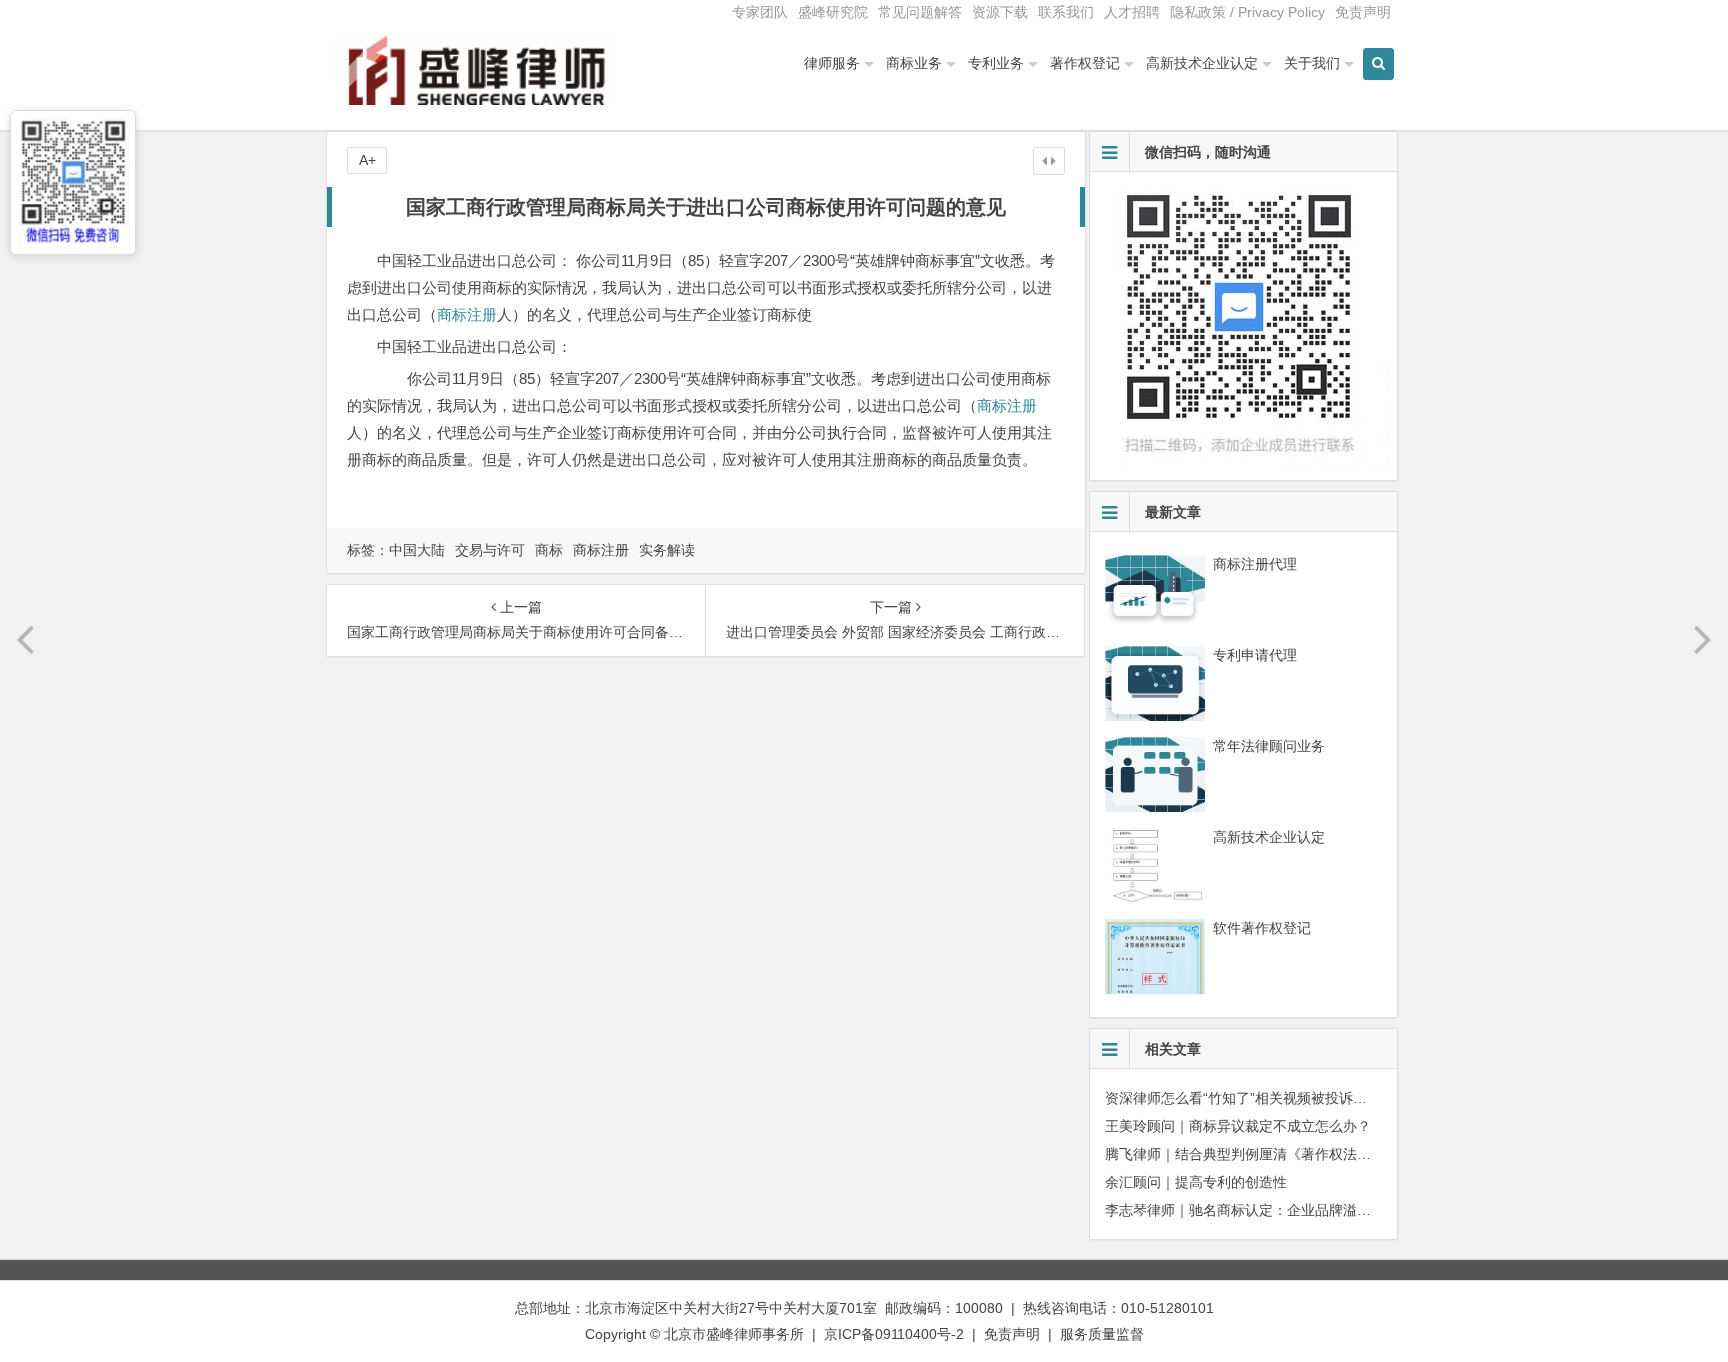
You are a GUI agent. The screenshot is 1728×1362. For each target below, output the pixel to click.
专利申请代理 (1255, 655)
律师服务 (832, 63)
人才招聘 (1132, 12)
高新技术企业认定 (1202, 63)
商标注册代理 (1255, 564)
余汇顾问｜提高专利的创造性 (1196, 1182)
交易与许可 (490, 550)
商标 (549, 550)
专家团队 (760, 12)
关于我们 (1312, 63)
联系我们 (1066, 12)
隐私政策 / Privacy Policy (1247, 12)
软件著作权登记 (1262, 928)
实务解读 (667, 550)
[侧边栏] (1049, 161)
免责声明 (1363, 12)
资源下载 (1000, 12)
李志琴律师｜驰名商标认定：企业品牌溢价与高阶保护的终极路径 (1308, 1210)
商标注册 (467, 314)
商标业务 (914, 63)
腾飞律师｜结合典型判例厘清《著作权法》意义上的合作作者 (1294, 1154)
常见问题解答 (920, 12)
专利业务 (996, 63)
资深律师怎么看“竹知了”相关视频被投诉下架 (1243, 1098)
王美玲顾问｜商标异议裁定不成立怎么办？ (1238, 1126)
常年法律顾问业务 (1269, 746)
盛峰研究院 (833, 12)
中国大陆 (417, 550)
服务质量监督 (1102, 1334)
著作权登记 (1085, 63)
